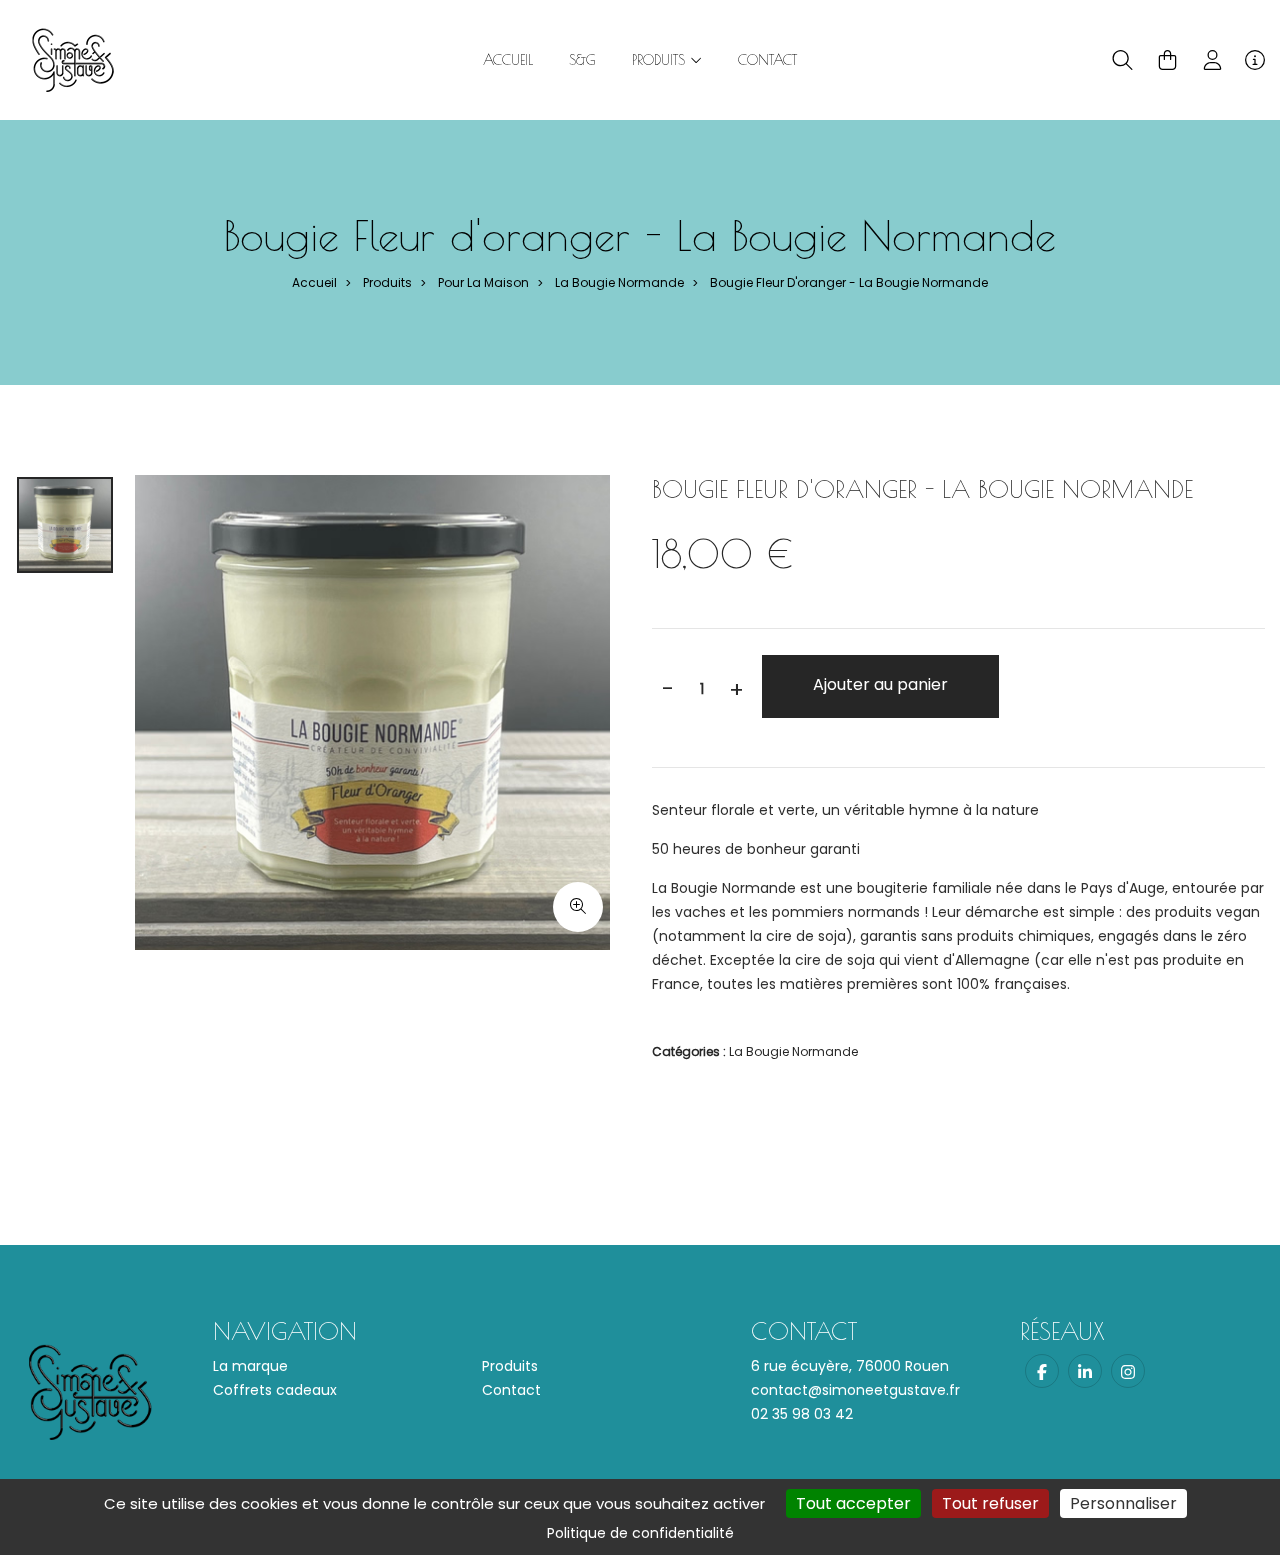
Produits (387, 282)
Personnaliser (1123, 1503)
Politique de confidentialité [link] (640, 1533)
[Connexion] (1212, 60)
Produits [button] (661, 60)
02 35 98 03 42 (802, 1414)
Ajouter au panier (880, 684)
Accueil (508, 60)
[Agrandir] (578, 907)
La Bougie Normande (619, 282)
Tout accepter (853, 1503)
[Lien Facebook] (1042, 1371)
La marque (250, 1366)
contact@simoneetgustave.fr (855, 1390)
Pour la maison (483, 282)
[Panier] (1167, 60)
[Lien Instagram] (1128, 1371)
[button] (1122, 60)
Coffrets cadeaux (275, 1390)
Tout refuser (990, 1503)
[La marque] (73, 59)
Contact (767, 60)
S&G (582, 60)
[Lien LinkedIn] (1085, 1371)
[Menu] (1255, 60)
